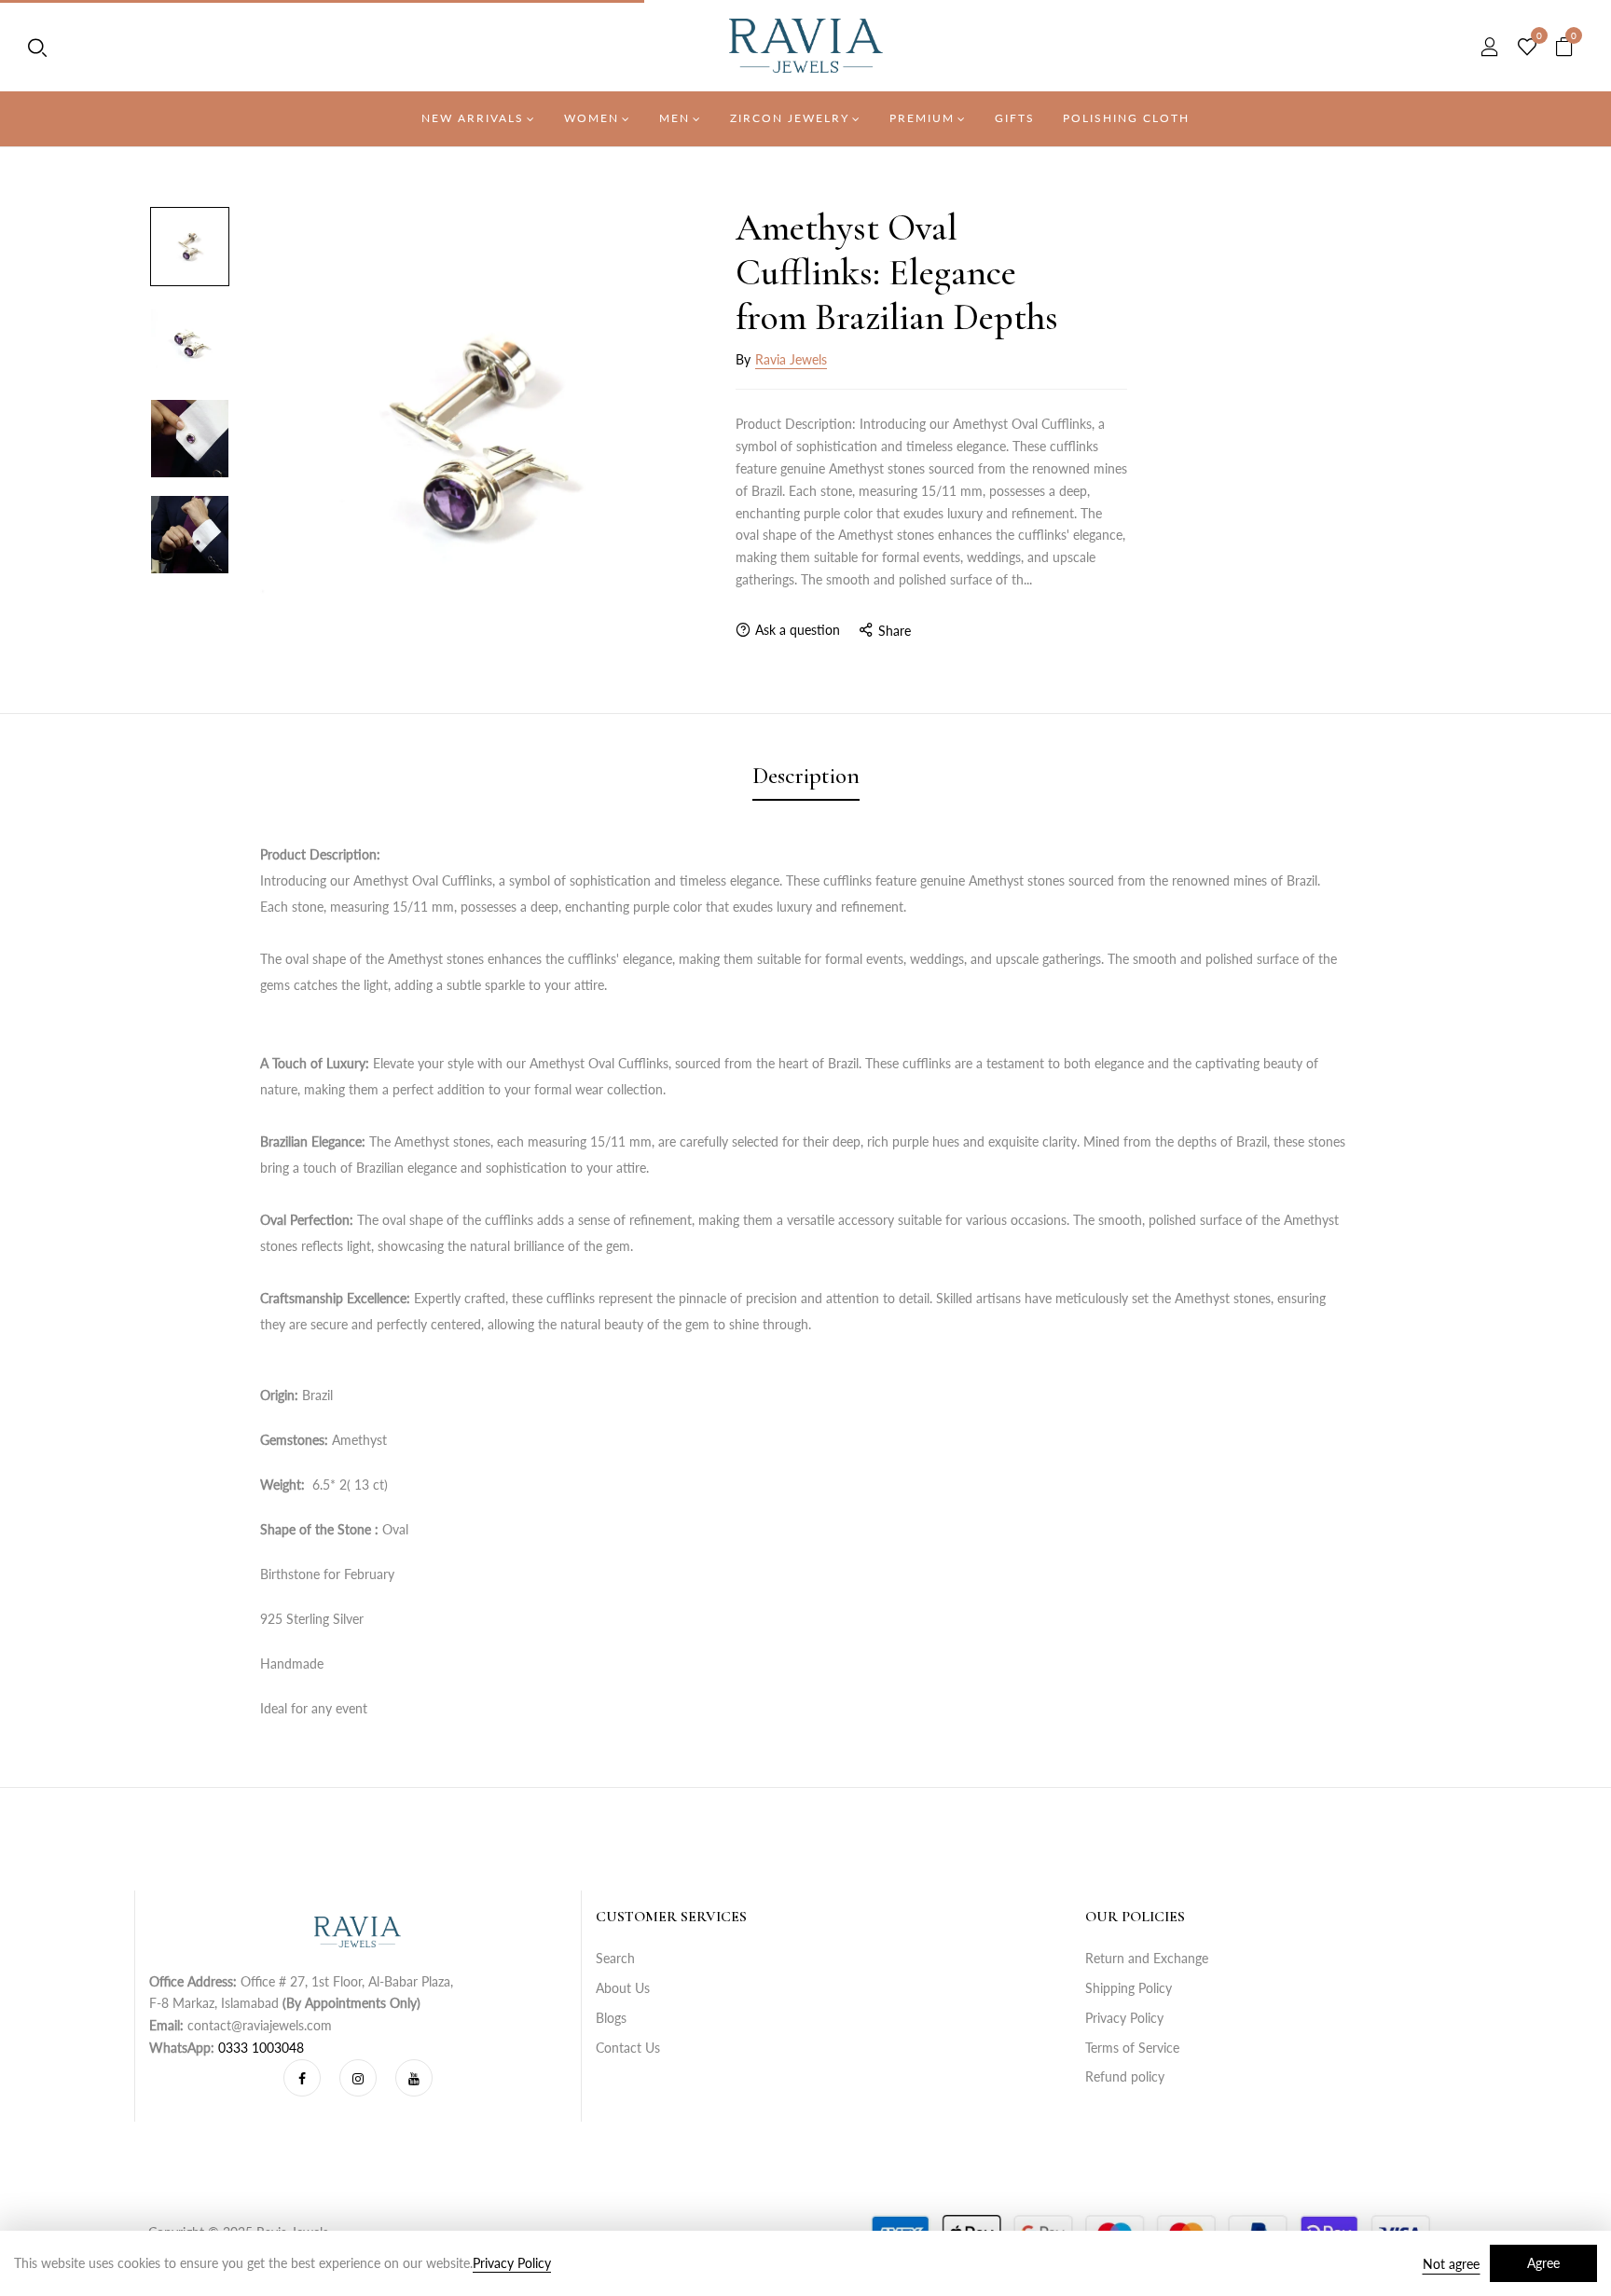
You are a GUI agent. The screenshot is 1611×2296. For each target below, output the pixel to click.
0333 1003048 (261, 2048)
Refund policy (1125, 2076)
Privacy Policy (1124, 2018)
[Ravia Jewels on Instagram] (358, 2078)
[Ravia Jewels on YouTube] (414, 2078)
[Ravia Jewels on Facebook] (302, 2078)
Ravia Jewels (791, 359)
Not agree (1451, 2264)
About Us (623, 1988)
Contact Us (628, 2048)
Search (615, 1958)
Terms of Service (1132, 2048)
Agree (1543, 2263)
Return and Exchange (1147, 1958)
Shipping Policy (1129, 1988)
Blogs (611, 2018)
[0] (1527, 48)
